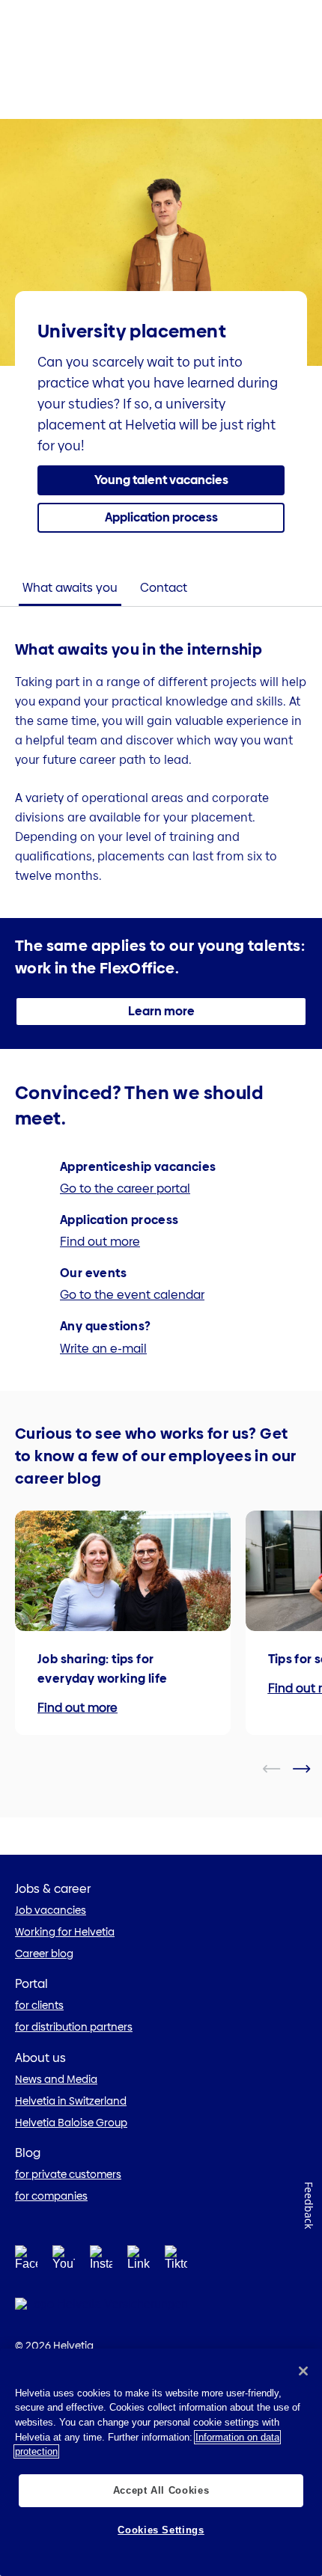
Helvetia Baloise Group (71, 2123)
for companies (51, 2196)
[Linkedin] (139, 2261)
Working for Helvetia (65, 1932)
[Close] (303, 2371)
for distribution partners (74, 2027)
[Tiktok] (176, 2276)
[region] (161, 2462)
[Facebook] (26, 2261)
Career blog (44, 1954)
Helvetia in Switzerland (71, 2101)
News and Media (56, 2079)
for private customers (68, 2174)
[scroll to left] (281, 1769)
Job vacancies (51, 1910)
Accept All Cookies (161, 2490)
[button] (161, 480)
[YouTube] (64, 2261)
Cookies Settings (161, 2530)
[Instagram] (101, 2261)
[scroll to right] (311, 1769)
